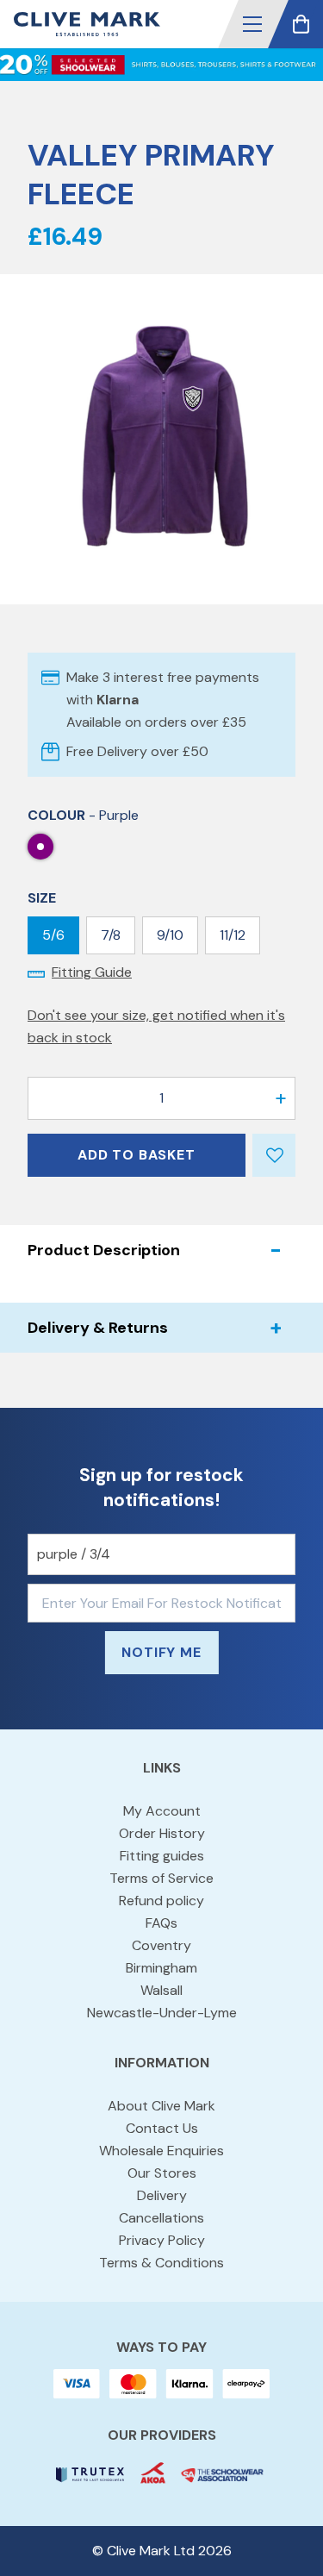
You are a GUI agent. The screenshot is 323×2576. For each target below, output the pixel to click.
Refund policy (161, 1901)
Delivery (162, 2195)
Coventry (161, 1945)
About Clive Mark (161, 2106)
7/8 (111, 935)
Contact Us (162, 2128)
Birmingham (161, 1968)
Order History (162, 1833)
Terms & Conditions (161, 2263)
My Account (162, 1811)
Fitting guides (162, 1856)
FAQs (161, 1923)
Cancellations (161, 2218)
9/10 (170, 935)
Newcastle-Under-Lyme (162, 2013)
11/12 (233, 935)
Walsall (161, 1990)
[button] (252, 24)
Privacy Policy (162, 2240)
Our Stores (162, 2173)
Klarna (118, 700)
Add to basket (136, 1155)
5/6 (53, 935)
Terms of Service (161, 1878)
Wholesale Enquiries (161, 2151)
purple (40, 847)
